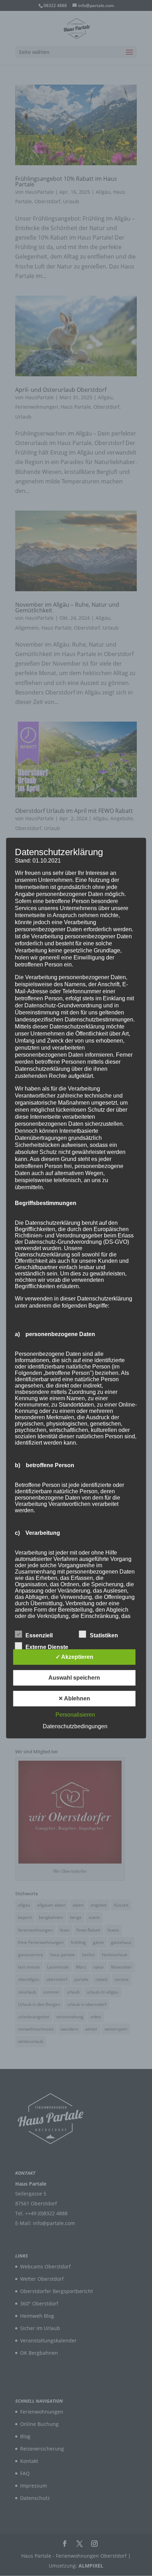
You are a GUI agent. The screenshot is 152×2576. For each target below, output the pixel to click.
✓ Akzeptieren (74, 1657)
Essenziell (39, 1635)
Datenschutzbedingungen (75, 1726)
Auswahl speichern (74, 1678)
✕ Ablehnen (74, 1698)
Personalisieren (75, 1715)
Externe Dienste (47, 1647)
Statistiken (104, 1635)
